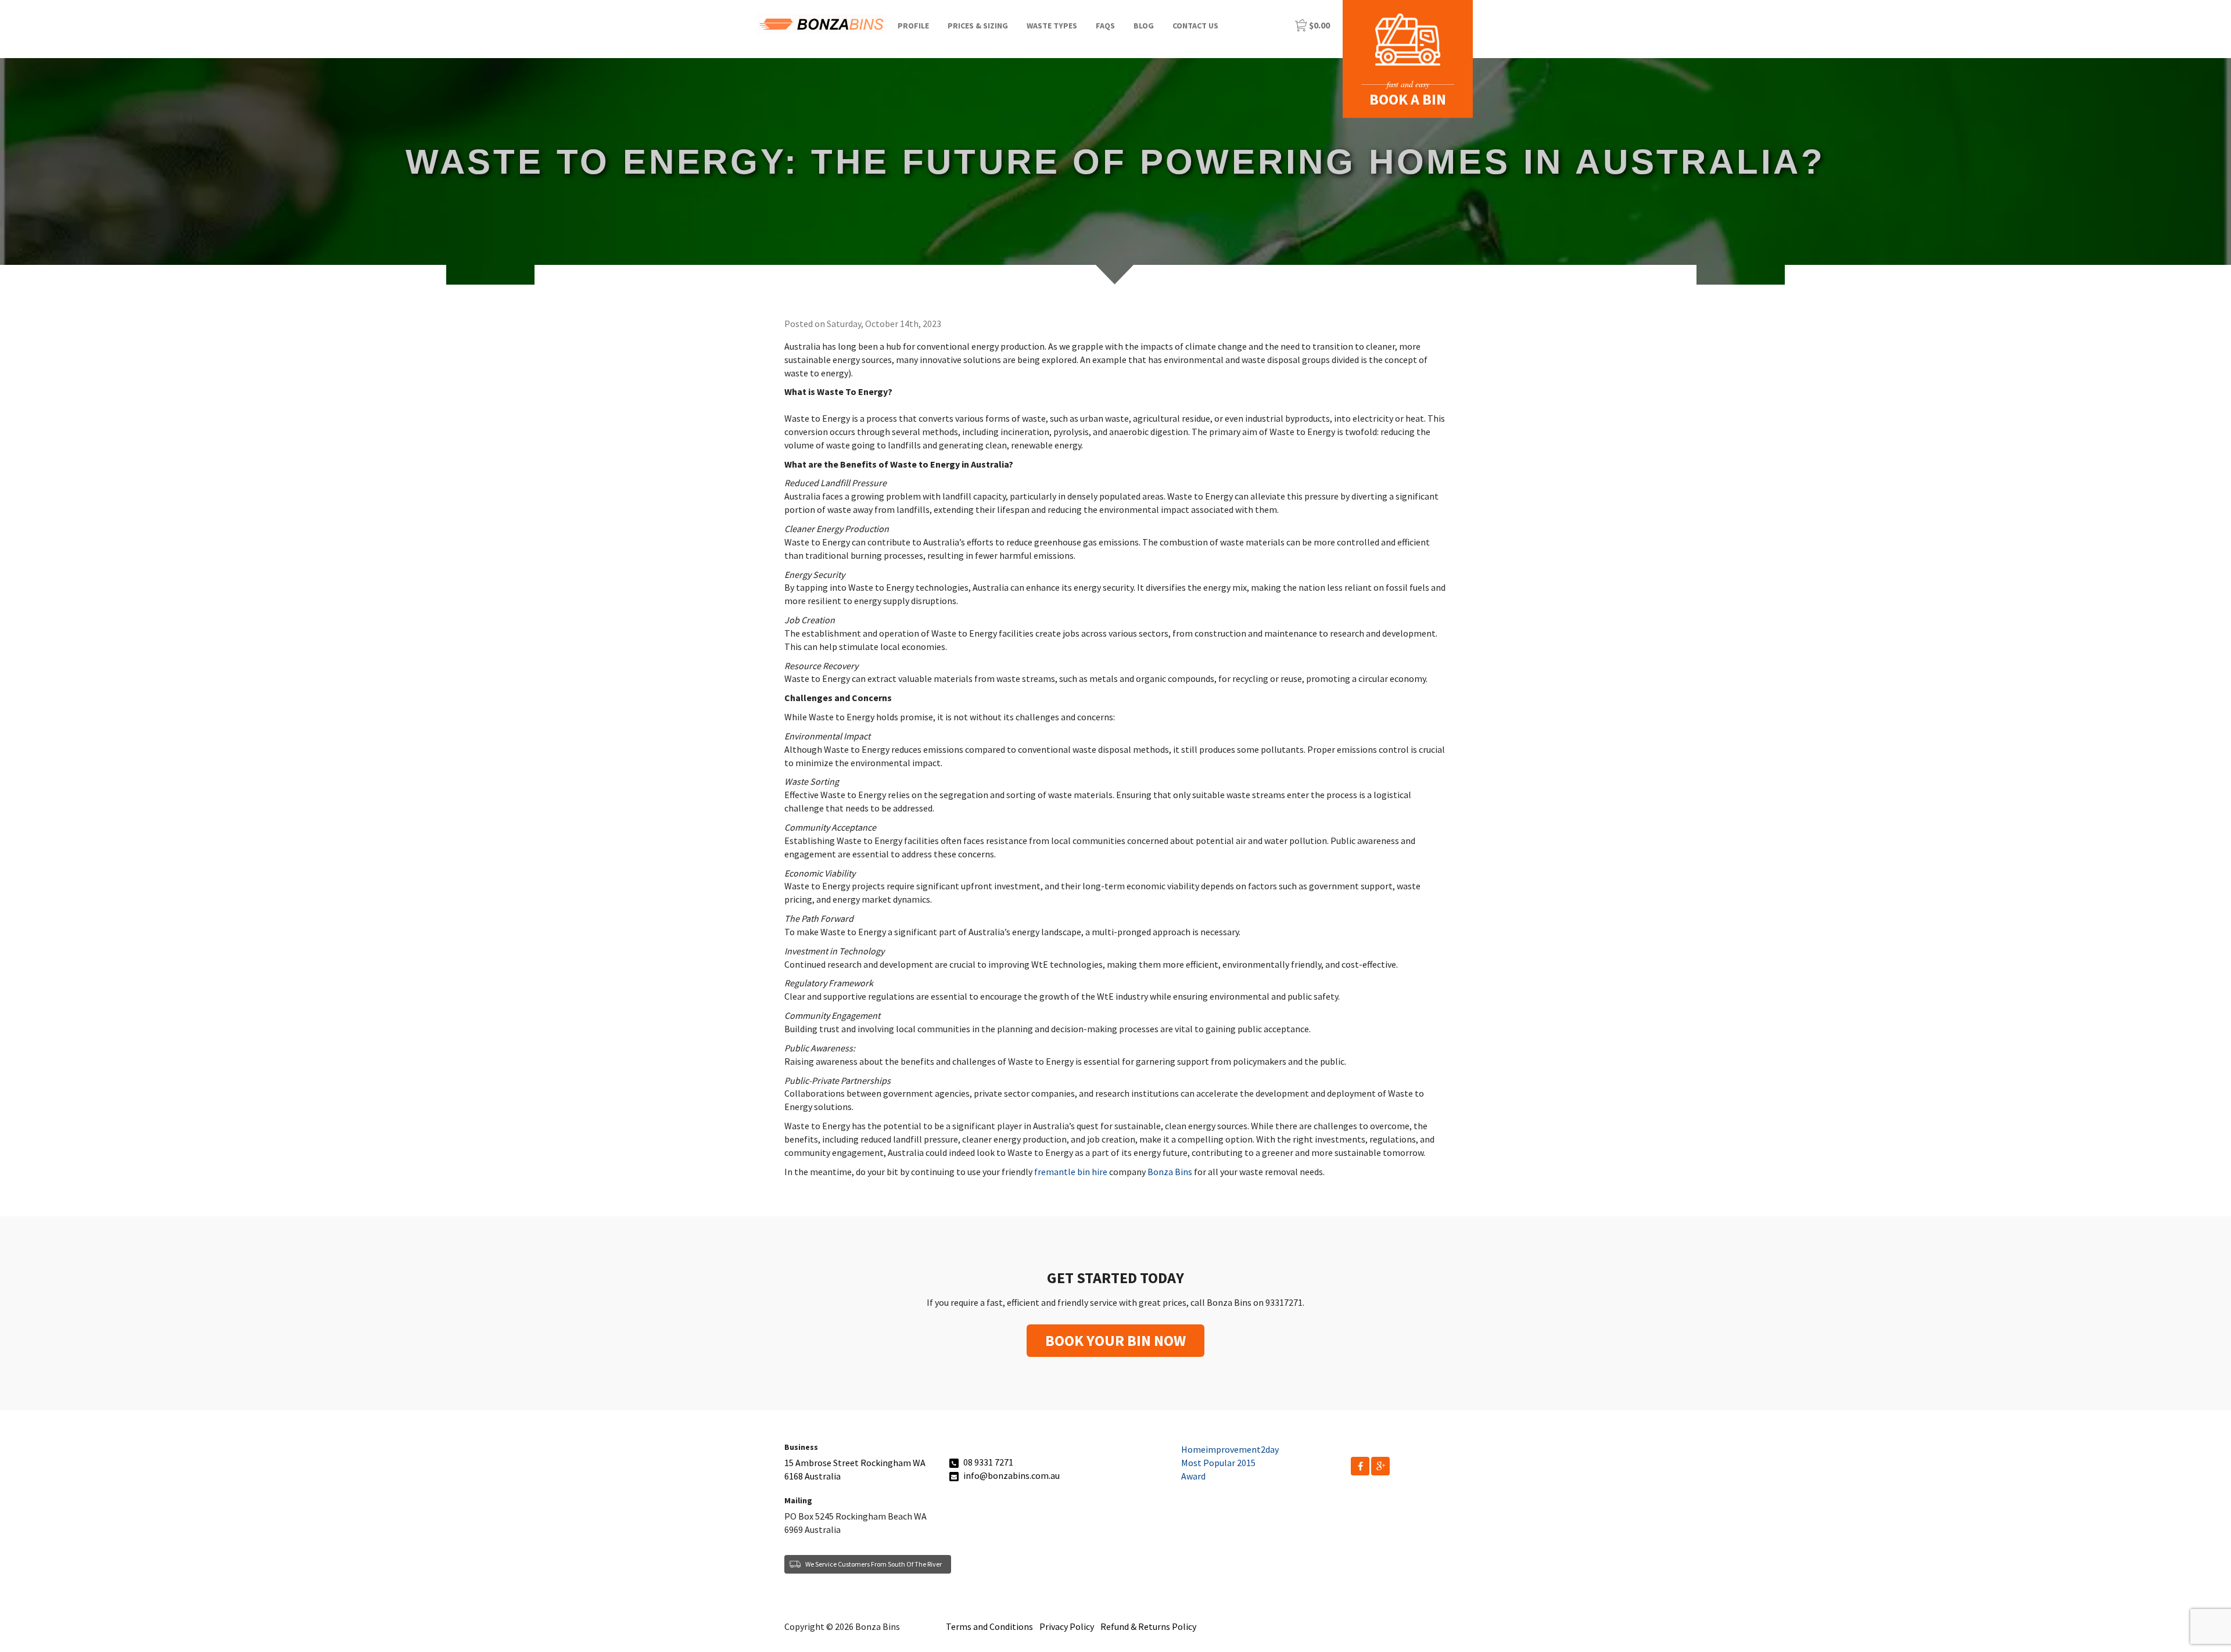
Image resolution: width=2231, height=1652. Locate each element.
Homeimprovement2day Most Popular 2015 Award (1230, 1463)
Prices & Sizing (978, 26)
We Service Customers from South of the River (874, 1564)
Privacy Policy (1067, 1626)
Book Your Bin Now (1115, 1340)
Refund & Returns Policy (1148, 1626)
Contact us (1195, 26)
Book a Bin (1408, 99)
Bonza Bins (1170, 1172)
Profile (913, 26)
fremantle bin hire (1071, 1172)
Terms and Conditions (989, 1626)
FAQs (1105, 26)
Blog (1144, 26)
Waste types (1052, 26)
